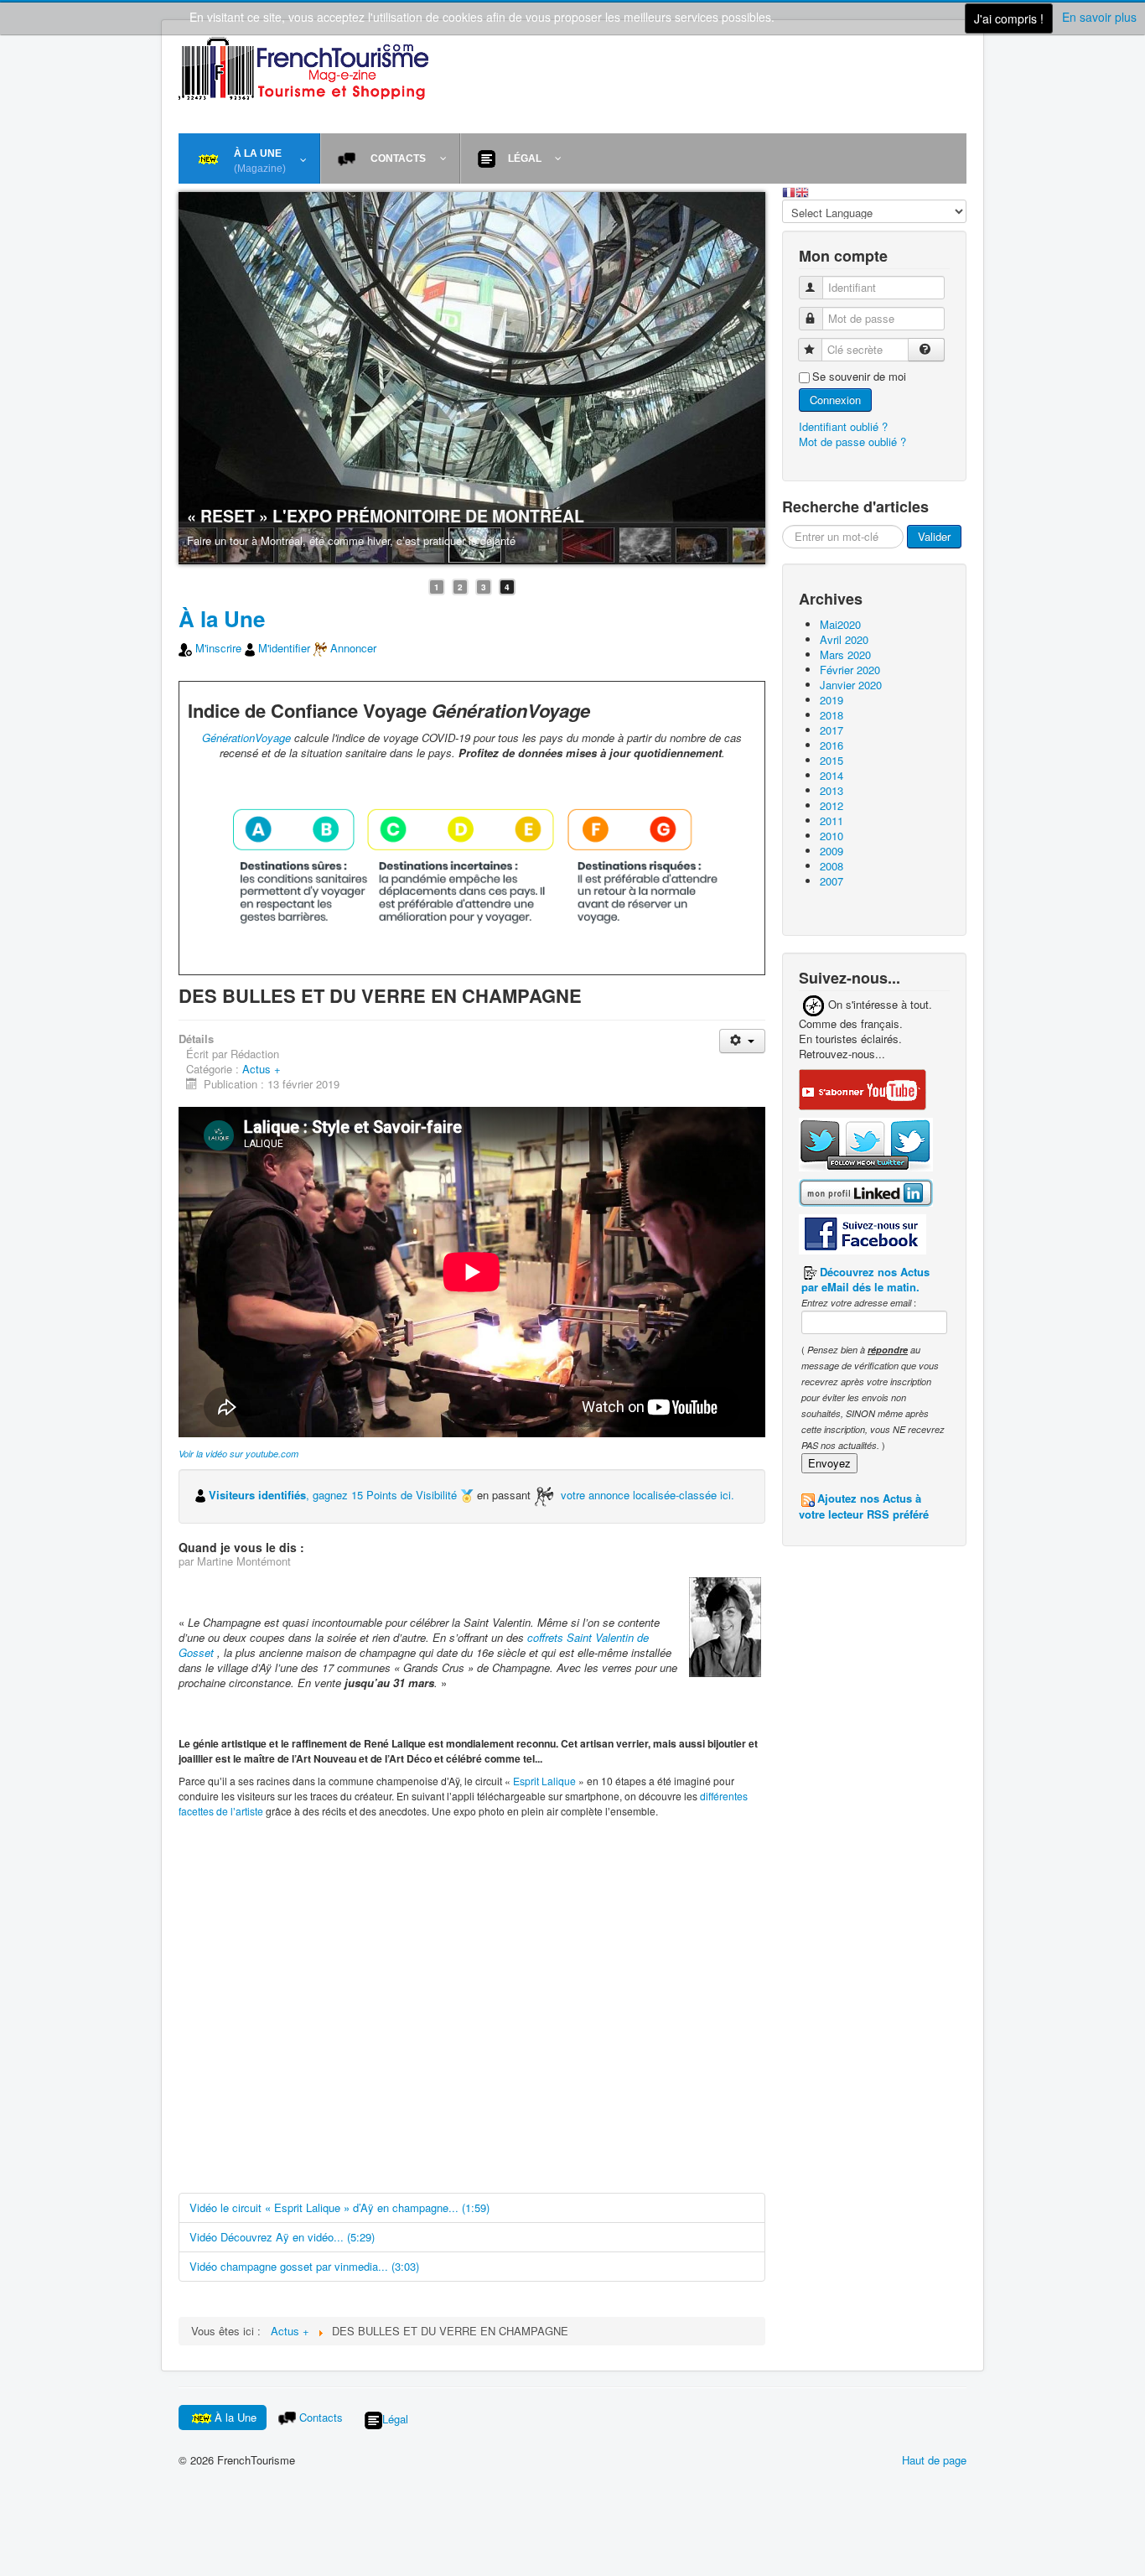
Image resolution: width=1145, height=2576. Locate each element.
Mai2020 (840, 624)
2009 (832, 851)
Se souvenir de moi (859, 377)
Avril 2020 (844, 639)
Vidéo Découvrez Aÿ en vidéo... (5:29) (282, 2237)
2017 (832, 730)
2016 (832, 745)
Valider (934, 536)
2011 (832, 821)
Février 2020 (850, 670)
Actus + (262, 1069)
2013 (832, 790)
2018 (832, 715)
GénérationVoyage (246, 737)
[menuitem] (249, 158)
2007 (832, 881)
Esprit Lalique (544, 1781)
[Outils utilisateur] (742, 1041)
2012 (832, 805)
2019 (832, 700)
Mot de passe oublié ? (852, 441)
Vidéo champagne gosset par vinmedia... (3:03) (304, 2266)
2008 (832, 866)
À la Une (222, 618)
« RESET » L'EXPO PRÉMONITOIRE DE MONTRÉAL (386, 516)
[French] (789, 191)
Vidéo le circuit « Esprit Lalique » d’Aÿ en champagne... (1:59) (339, 2207)
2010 (832, 836)
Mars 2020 (845, 654)
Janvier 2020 (851, 685)
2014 (832, 775)
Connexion (835, 400)
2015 (832, 760)
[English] (802, 191)
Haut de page (934, 2460)
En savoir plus (1099, 17)
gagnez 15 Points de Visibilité (386, 1495)
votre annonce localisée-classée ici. (648, 1495)
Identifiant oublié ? (843, 426)
